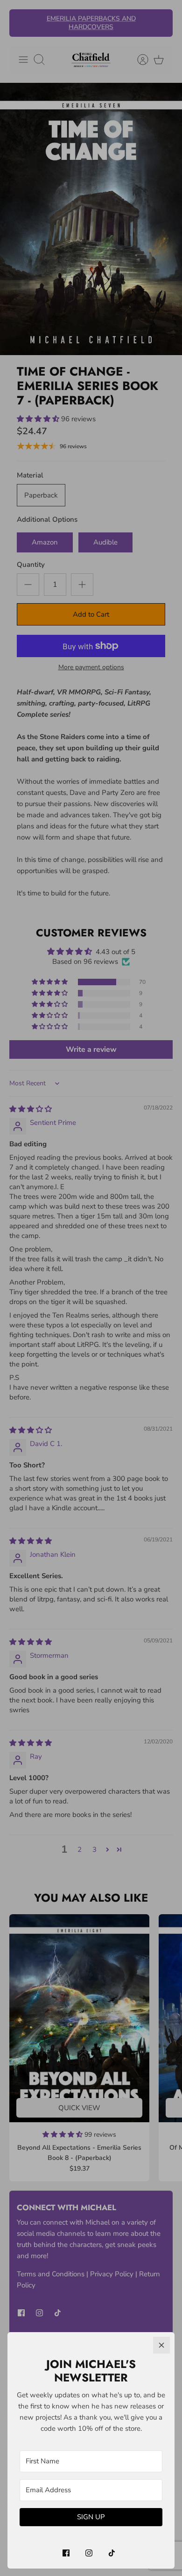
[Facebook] (66, 2553)
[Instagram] (89, 2553)
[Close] (161, 2345)
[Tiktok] (112, 2553)
